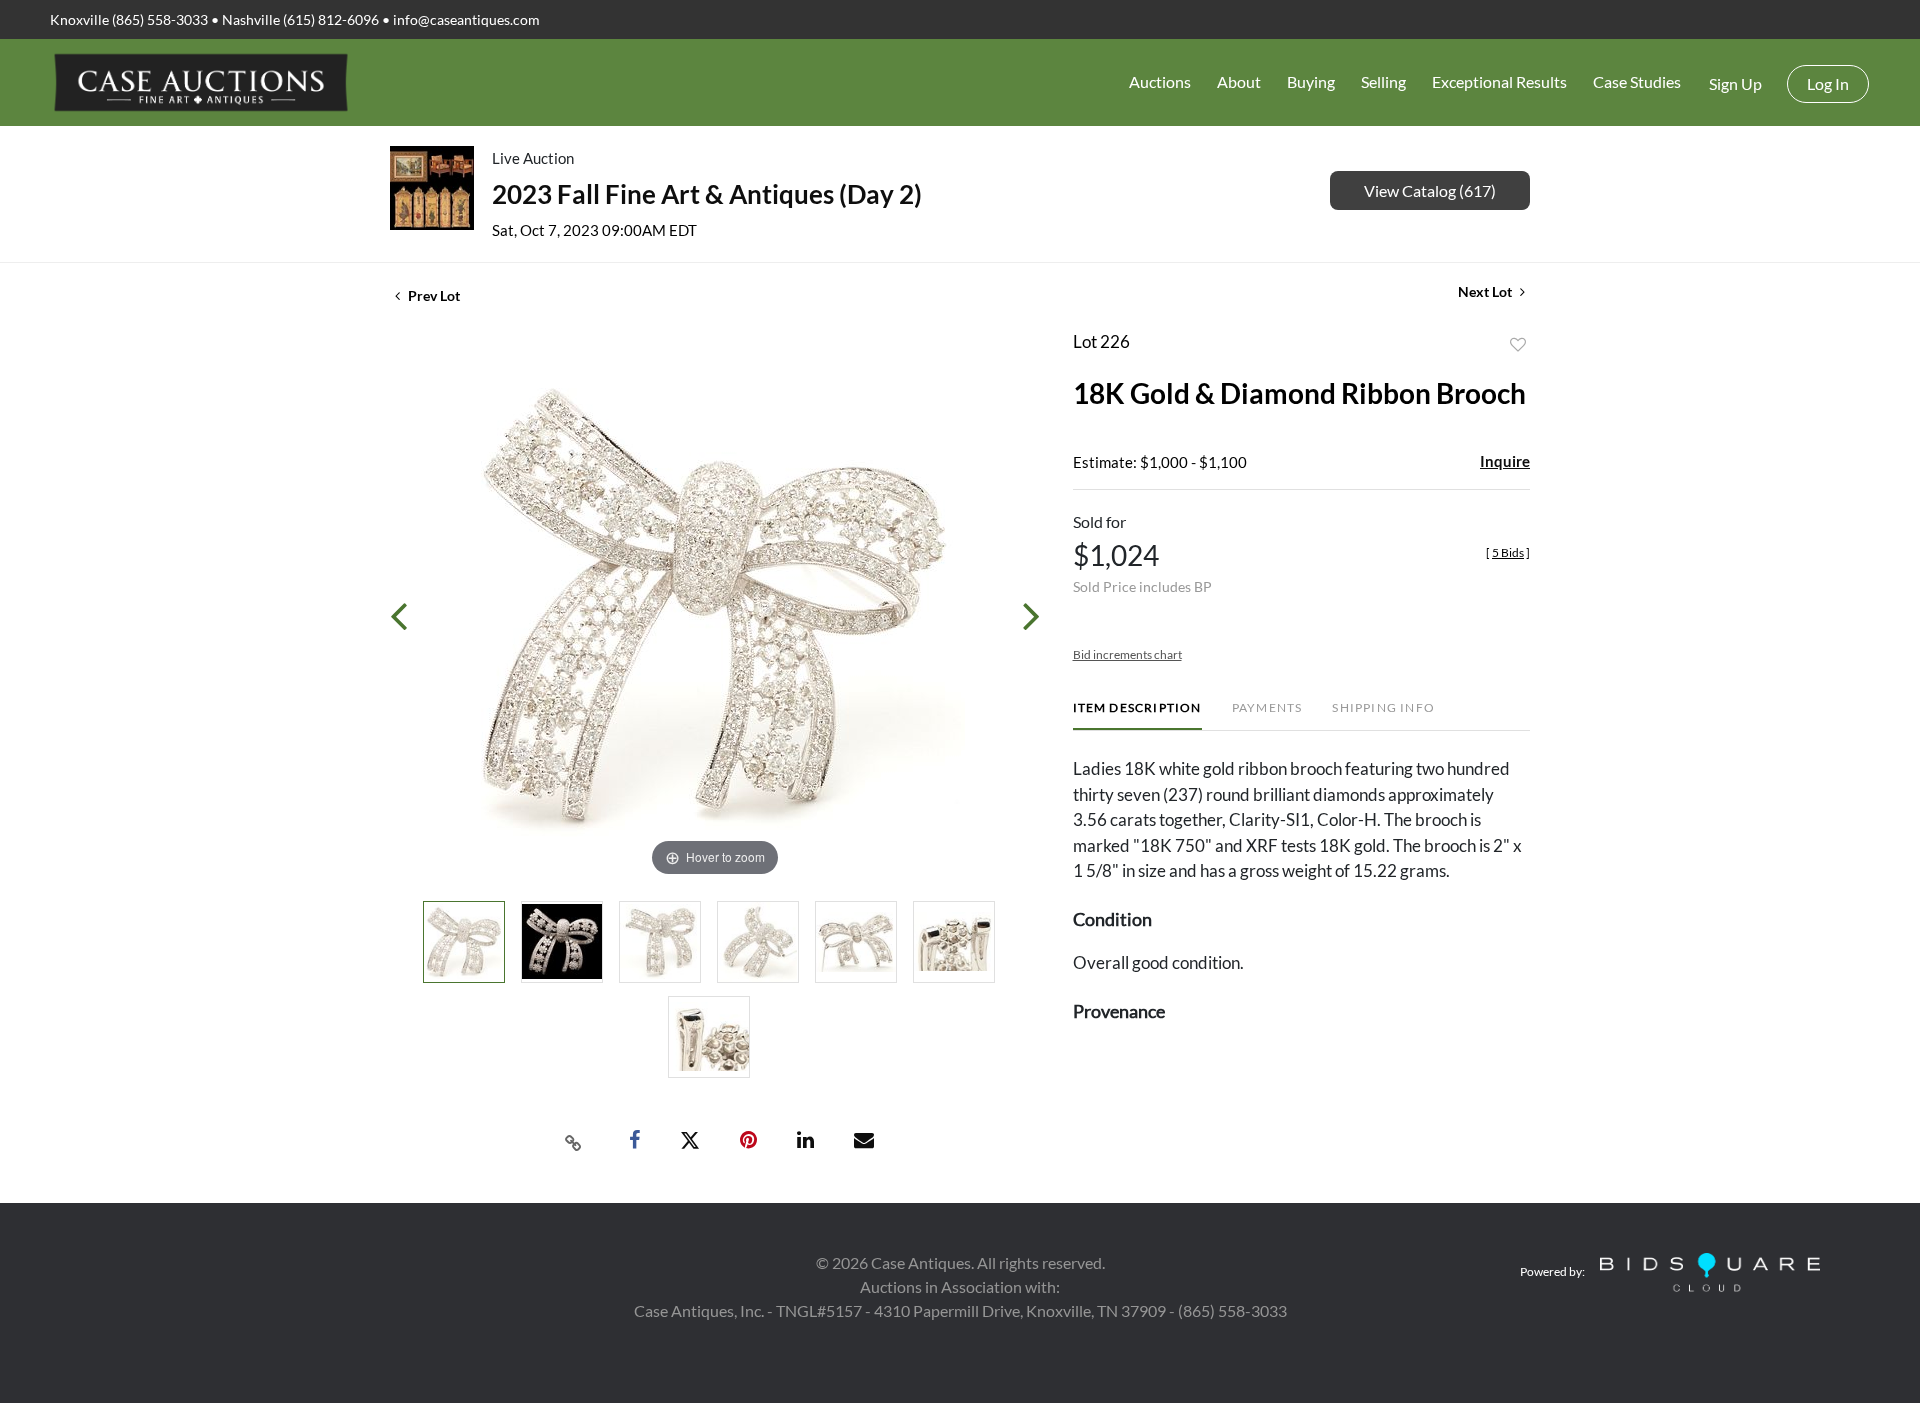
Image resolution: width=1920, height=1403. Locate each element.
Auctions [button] (1160, 81)
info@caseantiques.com (466, 19)
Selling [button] (1383, 81)
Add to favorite (1518, 345)
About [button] (1239, 81)
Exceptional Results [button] (1499, 81)
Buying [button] (1311, 81)
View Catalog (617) (1430, 190)
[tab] (1137, 715)
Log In (1828, 83)
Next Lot (1486, 291)
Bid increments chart (1127, 654)
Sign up (1735, 83)
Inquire (1505, 461)
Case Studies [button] (1637, 81)
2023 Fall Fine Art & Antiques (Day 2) (707, 194)
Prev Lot (432, 295)
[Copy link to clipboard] (574, 1141)
